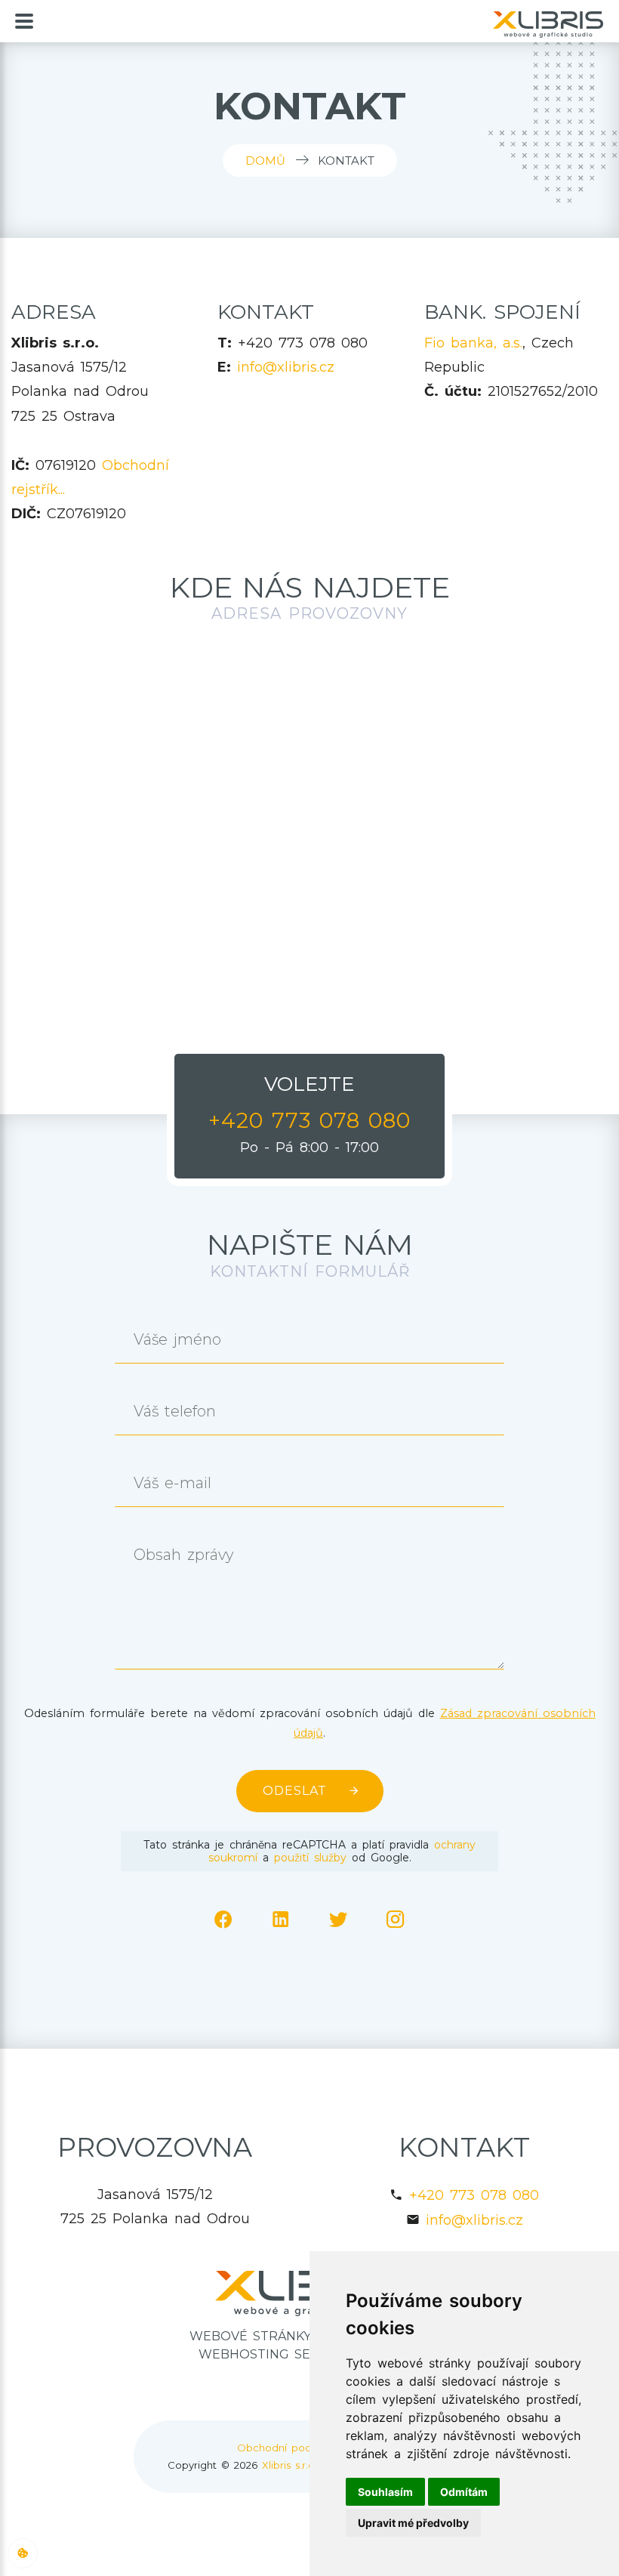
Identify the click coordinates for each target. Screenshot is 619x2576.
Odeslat (295, 1791)
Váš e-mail (172, 1483)
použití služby (310, 1858)
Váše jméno (177, 1340)
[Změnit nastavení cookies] (23, 2553)
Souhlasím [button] (385, 2492)
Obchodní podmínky (289, 2448)
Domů (265, 161)
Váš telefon (175, 1412)
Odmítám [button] (464, 2492)
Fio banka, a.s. (473, 343)
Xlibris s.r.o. (289, 2465)
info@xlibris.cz (286, 367)
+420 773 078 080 (474, 2195)
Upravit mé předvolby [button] (413, 2523)
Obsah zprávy (183, 1555)
